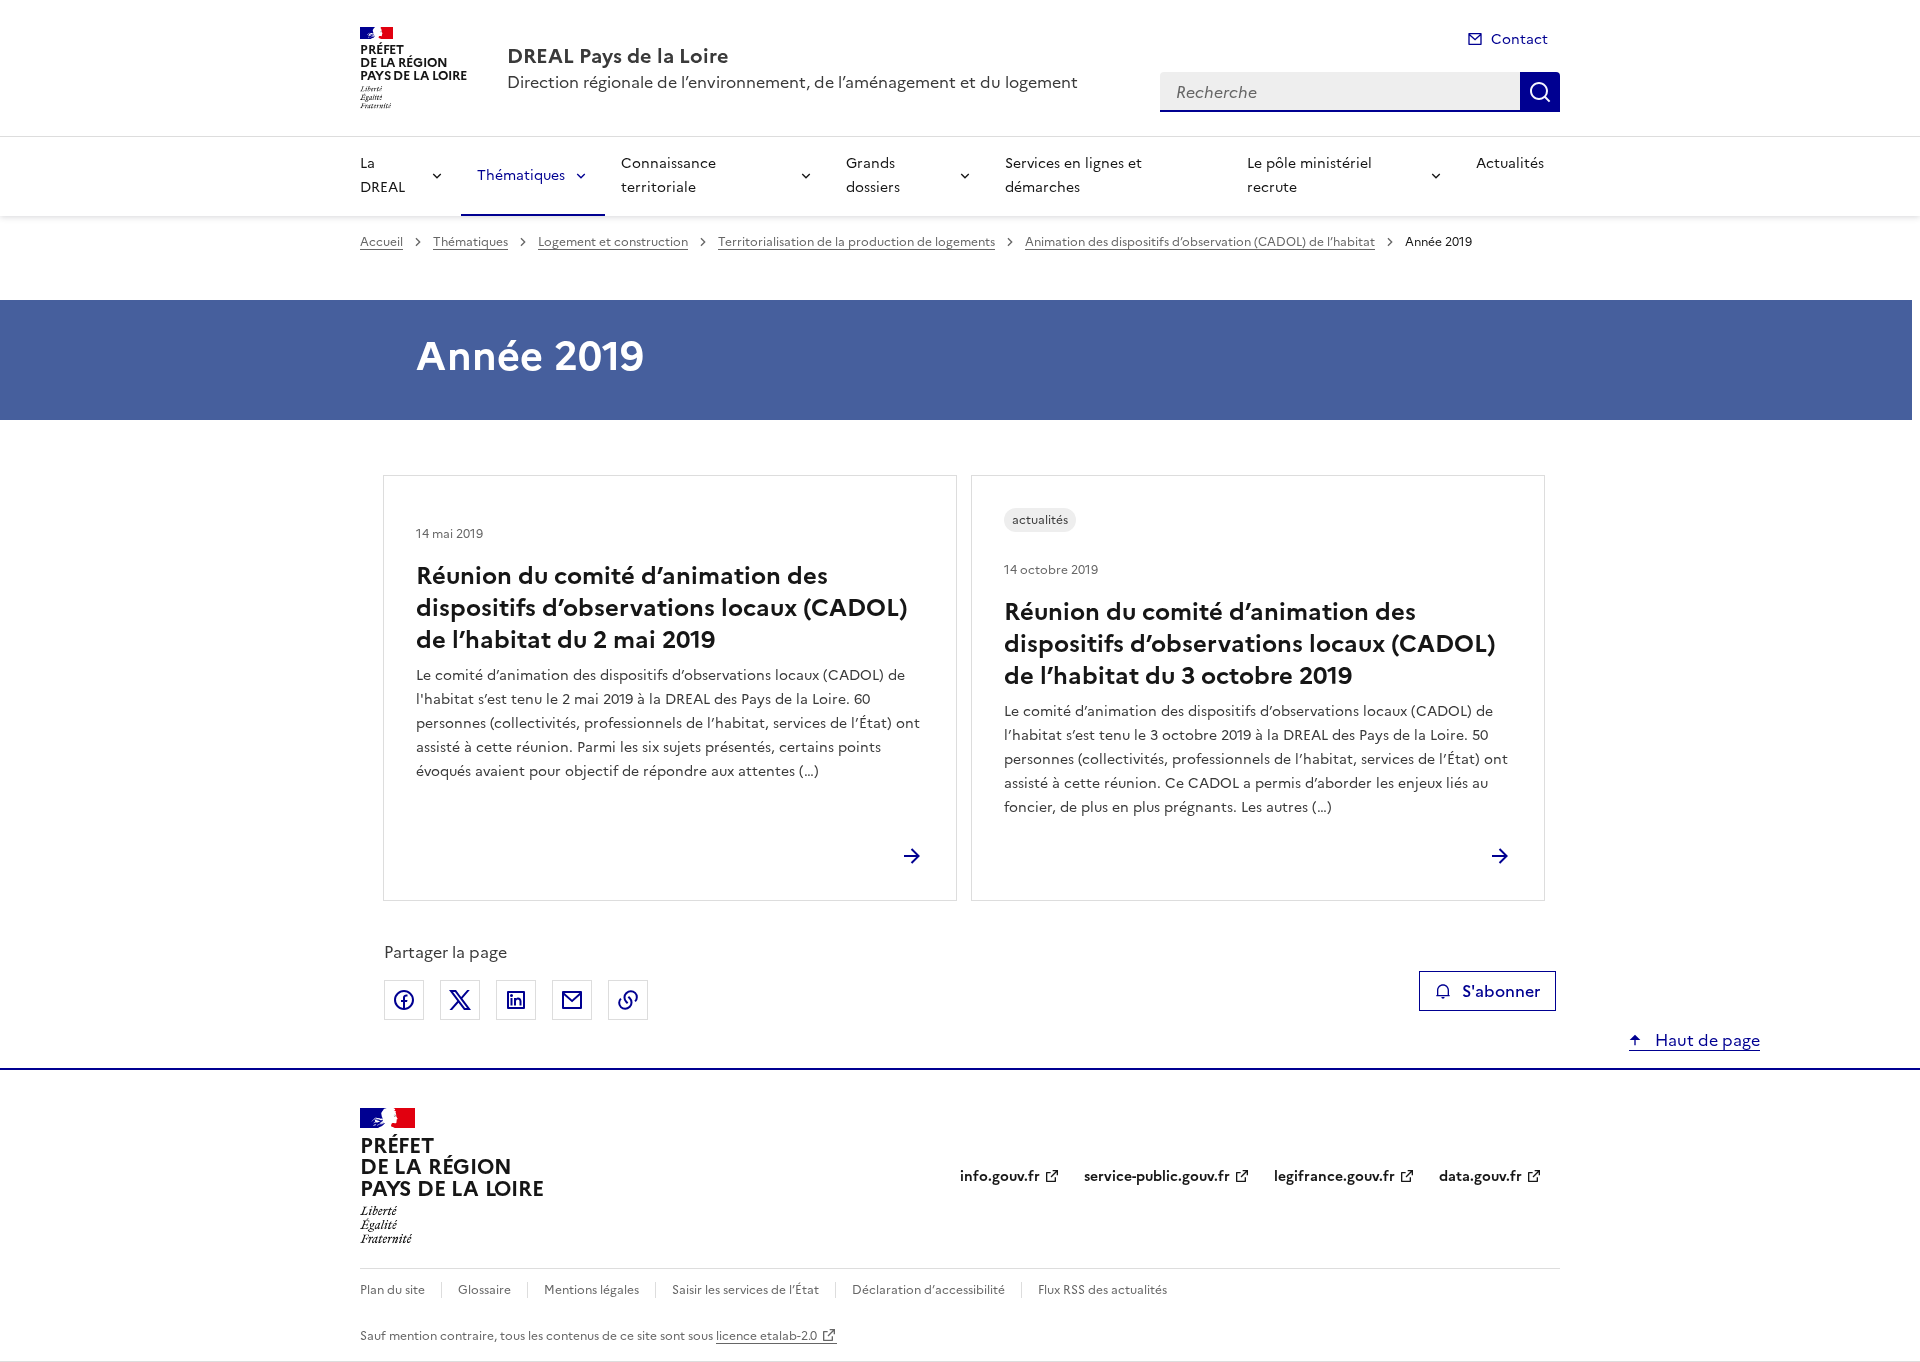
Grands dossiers (873, 175)
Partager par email (572, 1000)
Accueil (381, 242)
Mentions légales (591, 1290)
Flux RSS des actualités (1102, 1290)
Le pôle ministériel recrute (1309, 175)
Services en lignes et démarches (1073, 175)
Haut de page (1705, 1040)
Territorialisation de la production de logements (856, 242)
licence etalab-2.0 (766, 1336)
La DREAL (382, 175)
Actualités (1510, 163)
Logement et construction (613, 242)
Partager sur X (460, 1000)
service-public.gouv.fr (1157, 1176)
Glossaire (484, 1290)
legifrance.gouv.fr (1334, 1176)
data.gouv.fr (1480, 1176)
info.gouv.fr (1000, 1176)
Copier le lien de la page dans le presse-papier (628, 1000)
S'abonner (1501, 991)
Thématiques (521, 175)
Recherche (1540, 92)
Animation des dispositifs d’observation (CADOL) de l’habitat (1200, 242)
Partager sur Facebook (404, 1000)
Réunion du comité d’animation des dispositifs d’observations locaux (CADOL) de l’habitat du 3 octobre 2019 (1250, 644)
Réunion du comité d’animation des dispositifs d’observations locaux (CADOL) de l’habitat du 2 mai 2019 (662, 608)
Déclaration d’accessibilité (928, 1290)
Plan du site (392, 1290)
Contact (1519, 39)
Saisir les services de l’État (745, 1290)
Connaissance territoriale (668, 175)
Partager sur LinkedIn (516, 1000)
